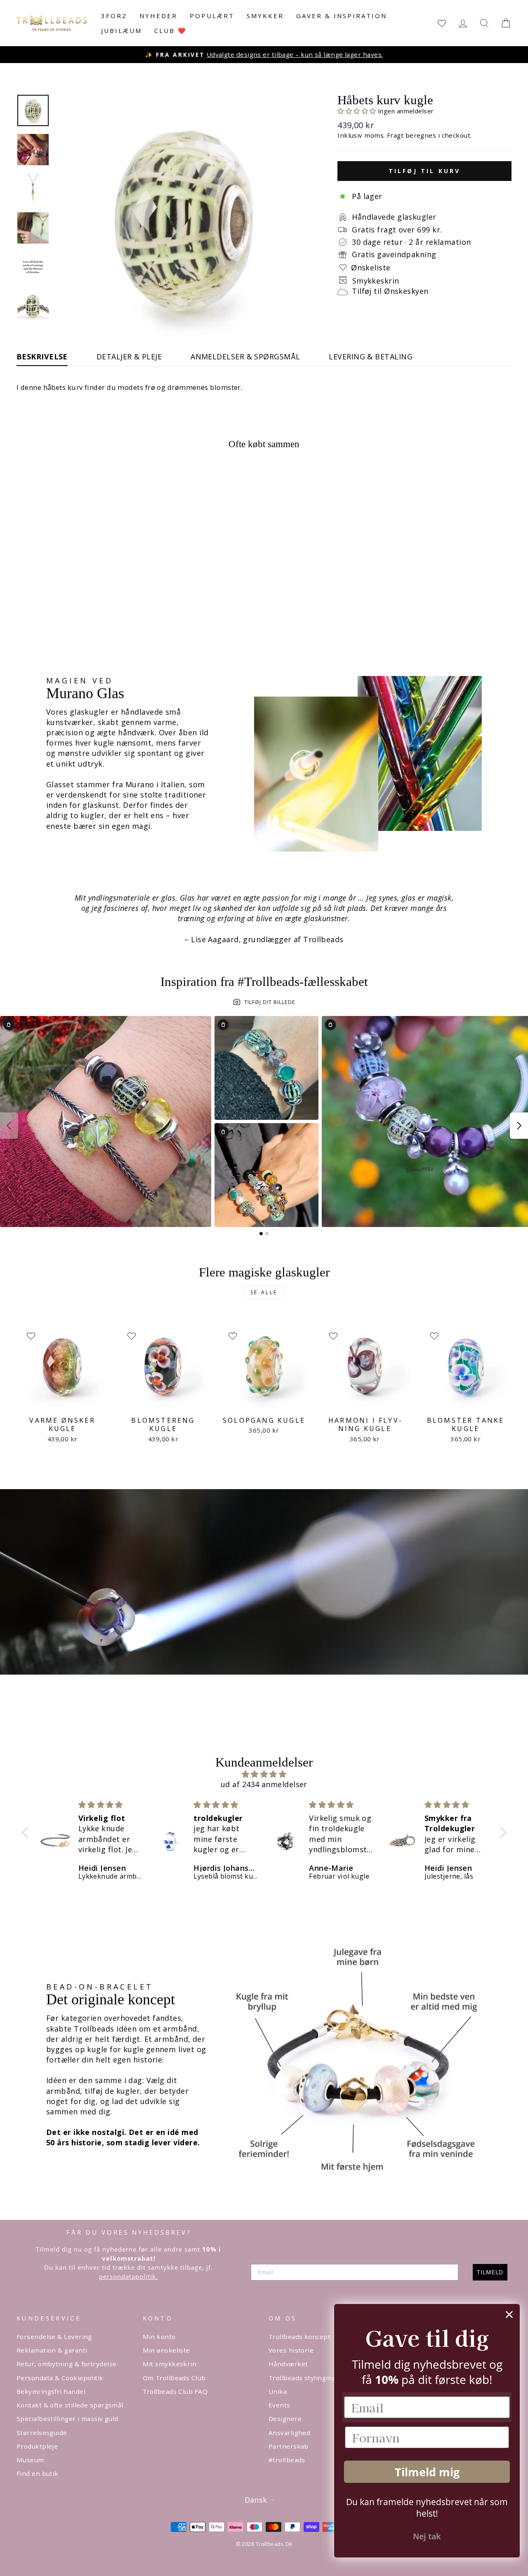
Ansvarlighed (289, 2433)
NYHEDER (158, 16)
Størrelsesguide (42, 2433)
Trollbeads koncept (299, 2337)
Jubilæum (121, 30)
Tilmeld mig (427, 2472)
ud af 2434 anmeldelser (264, 1784)
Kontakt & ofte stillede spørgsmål (70, 2405)
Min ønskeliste (166, 2350)
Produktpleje (37, 2446)
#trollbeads (287, 2460)
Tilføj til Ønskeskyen (390, 291)
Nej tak (427, 2536)
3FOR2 (114, 16)
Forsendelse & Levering (54, 2337)
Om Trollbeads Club (174, 2378)
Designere (285, 2419)
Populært (212, 16)
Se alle (264, 1292)
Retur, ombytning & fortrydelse (67, 2364)
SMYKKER (265, 16)
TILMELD (490, 2272)
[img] (264, 1774)
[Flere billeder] (519, 1126)
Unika (278, 2391)
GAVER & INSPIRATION (342, 16)
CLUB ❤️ (171, 30)
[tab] (261, 1234)
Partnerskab (289, 2446)
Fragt (395, 135)
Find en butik (38, 2473)
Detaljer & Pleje (129, 357)
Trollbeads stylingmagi (305, 2378)
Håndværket (288, 2364)
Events (279, 2405)
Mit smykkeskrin (170, 2364)
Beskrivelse (42, 357)
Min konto (159, 2337)
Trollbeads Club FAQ (175, 2391)
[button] (358, 111)
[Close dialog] (509, 2314)
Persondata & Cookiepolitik (60, 2378)
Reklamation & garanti (52, 2350)
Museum (30, 2460)
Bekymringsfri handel (51, 2391)
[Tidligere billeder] (9, 1126)
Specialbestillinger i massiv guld (67, 2419)
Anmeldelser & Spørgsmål (245, 357)
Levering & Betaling (371, 357)
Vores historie (291, 2350)
